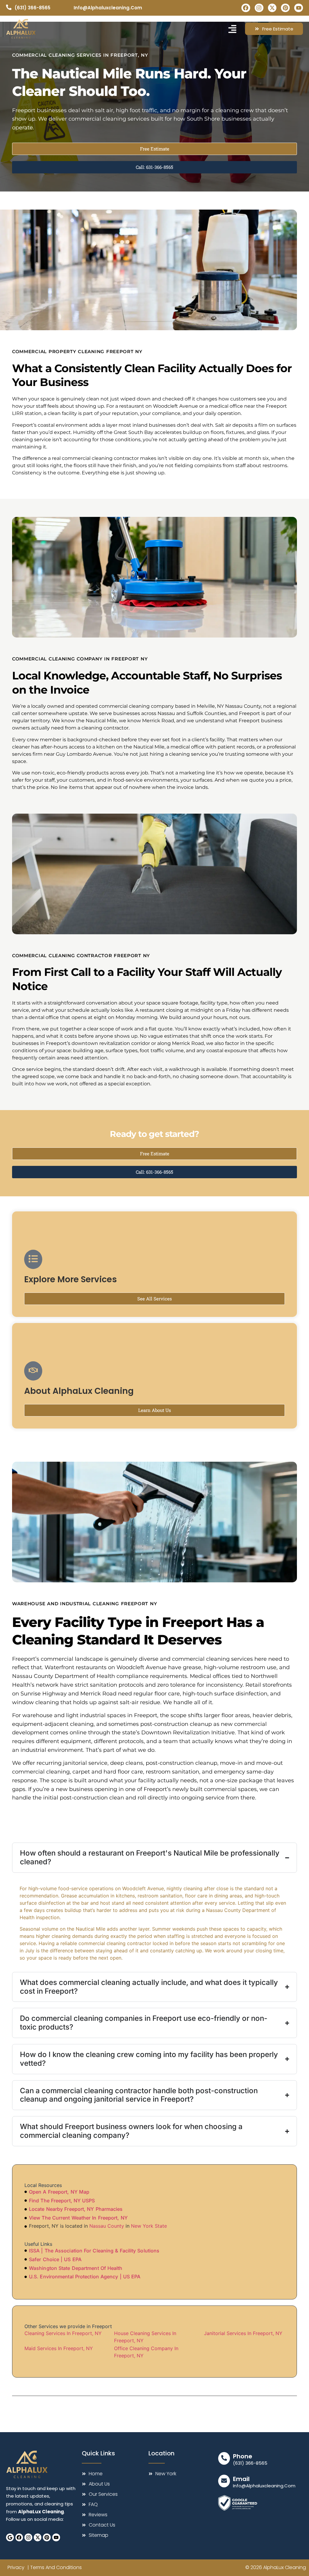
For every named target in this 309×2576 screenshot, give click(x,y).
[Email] (224, 2481)
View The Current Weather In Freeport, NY (78, 2218)
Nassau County (107, 2226)
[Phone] (224, 2458)
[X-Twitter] (272, 8)
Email (241, 2479)
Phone (243, 2456)
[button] (232, 29)
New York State (149, 2226)
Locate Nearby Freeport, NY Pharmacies (76, 2209)
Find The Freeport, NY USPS (62, 2201)
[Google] (10, 2537)
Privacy (16, 2567)
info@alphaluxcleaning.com (264, 2486)
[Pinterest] (285, 8)
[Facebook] (246, 8)
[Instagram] (259, 8)
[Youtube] (299, 8)
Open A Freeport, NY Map (59, 2192)
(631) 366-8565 (250, 2463)
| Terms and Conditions (55, 2567)
